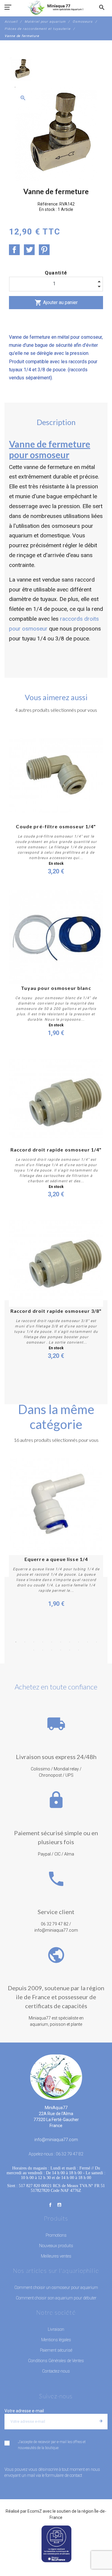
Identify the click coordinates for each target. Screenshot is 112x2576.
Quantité (56, 273)
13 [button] (52, 1650)
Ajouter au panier (56, 303)
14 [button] (61, 1650)
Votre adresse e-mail (24, 2411)
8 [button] (79, 1642)
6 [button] (61, 1642)
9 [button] (88, 1642)
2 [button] (25, 1642)
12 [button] (43, 1650)
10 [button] (96, 1642)
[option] (21, 69)
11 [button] (34, 1650)
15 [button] (70, 1650)
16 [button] (79, 1650)
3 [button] (34, 1642)
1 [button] (16, 1642)
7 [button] (70, 1642)
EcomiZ (35, 2511)
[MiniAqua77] (56, 7)
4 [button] (43, 1642)
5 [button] (52, 1642)
